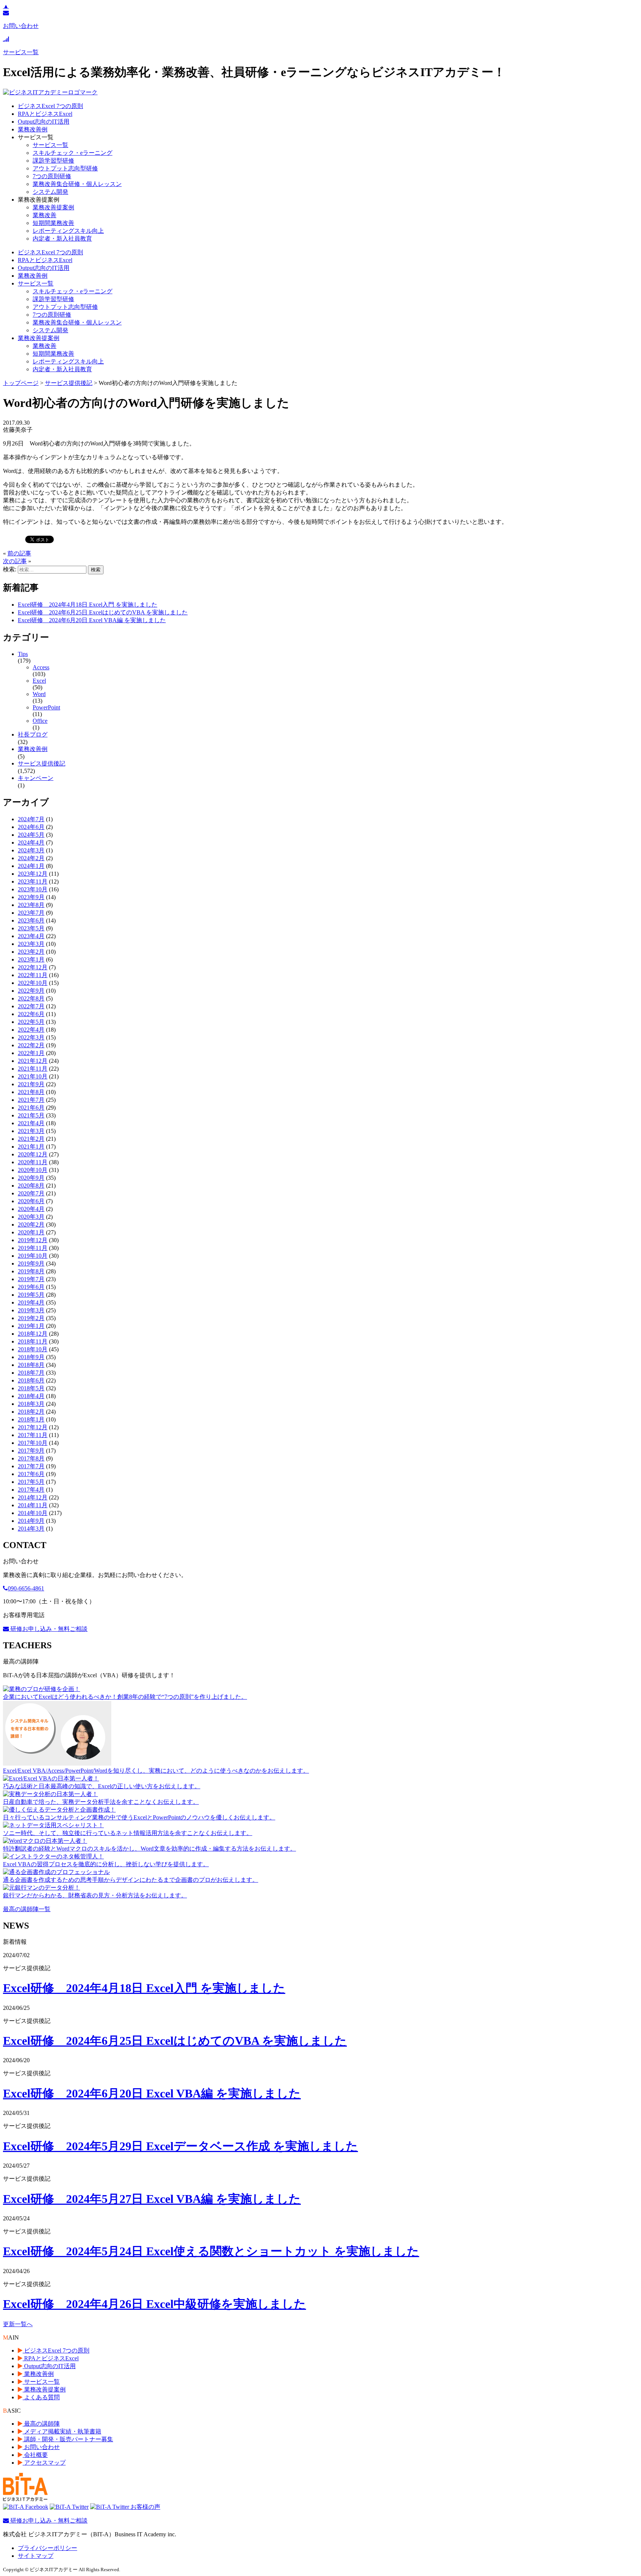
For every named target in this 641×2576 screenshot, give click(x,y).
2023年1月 (31, 959)
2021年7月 (31, 1100)
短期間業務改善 (53, 223)
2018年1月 (31, 1419)
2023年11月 (33, 881)
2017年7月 (31, 1466)
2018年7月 (31, 1373)
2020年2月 (31, 1225)
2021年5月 (31, 1115)
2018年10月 (33, 1349)
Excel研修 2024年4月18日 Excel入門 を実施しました (88, 605)
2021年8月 (31, 1092)
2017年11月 (33, 1435)
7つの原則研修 (52, 176)
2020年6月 (31, 1201)
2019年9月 (31, 1263)
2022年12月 (33, 967)
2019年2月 (31, 1318)
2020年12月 (33, 1154)
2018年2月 (31, 1412)
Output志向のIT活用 (44, 122)
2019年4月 (31, 1302)
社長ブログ (33, 734)
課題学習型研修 (53, 161)
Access (41, 667)
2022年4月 (31, 1030)
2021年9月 (31, 1084)
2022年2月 (31, 1045)
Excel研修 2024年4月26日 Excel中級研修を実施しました (155, 2304)
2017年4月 (31, 1490)
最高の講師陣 (41, 2424)
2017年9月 (31, 1451)
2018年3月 (31, 1404)
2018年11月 (33, 1341)
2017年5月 (31, 1482)
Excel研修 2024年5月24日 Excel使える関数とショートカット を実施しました (211, 2251)
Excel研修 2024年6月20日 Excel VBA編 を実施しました (92, 620)
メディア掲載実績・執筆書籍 (62, 2431)
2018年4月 (31, 1396)
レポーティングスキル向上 (68, 231)
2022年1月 (31, 1053)
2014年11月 (33, 1505)
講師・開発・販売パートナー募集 (68, 2439)
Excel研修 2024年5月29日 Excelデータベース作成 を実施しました (180, 2146)
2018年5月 (31, 1388)
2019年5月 (31, 1295)
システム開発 (50, 192)
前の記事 (19, 553)
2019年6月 (31, 1287)
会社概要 (35, 2455)
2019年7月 (31, 1279)
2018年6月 (31, 1380)
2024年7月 (31, 819)
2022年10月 (33, 983)
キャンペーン (36, 778)
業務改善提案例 (53, 207)
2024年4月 (31, 843)
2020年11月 (33, 1162)
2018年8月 (31, 1365)
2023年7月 (31, 913)
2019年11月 (33, 1248)
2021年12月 (33, 1061)
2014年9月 (31, 1521)
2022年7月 (31, 1006)
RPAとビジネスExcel (45, 114)
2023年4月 (31, 936)
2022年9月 (31, 991)
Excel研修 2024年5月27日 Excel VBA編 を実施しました (152, 2199)
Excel (39, 681)
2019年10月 (33, 1256)
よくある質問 (41, 2397)
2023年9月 (31, 897)
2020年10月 (33, 1170)
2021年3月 (31, 1131)
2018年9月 (31, 1357)
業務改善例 (33, 129)
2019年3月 (31, 1310)
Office (40, 721)
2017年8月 (31, 1458)
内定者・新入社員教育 (62, 239)
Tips (23, 654)
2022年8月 (31, 998)
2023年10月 (33, 889)
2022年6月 (31, 1014)
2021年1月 (31, 1147)
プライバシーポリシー (47, 2548)
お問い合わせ (41, 2447)
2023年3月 (31, 944)
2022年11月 (33, 975)
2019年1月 (31, 1326)
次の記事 (15, 561)
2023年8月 (31, 905)
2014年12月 (33, 1497)
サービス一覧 (50, 145)
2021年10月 (33, 1076)
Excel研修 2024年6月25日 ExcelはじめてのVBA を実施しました (103, 612)
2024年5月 (31, 835)
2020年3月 (31, 1217)
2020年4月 (31, 1209)
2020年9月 (31, 1178)
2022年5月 (31, 1022)
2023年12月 (33, 874)
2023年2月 (31, 952)
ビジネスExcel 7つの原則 (50, 106)
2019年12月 (33, 1240)
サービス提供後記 (42, 763)
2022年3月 (31, 1037)
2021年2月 (31, 1139)
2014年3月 (31, 1529)
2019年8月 (31, 1271)
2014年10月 (33, 1513)
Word (39, 694)
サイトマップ (36, 2556)
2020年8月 (31, 1186)
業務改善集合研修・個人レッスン (77, 184)
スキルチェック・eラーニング (73, 153)
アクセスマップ (44, 2463)
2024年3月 (31, 850)
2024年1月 (31, 866)
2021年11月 (33, 1069)
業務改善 (45, 215)
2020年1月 (31, 1232)
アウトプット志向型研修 (65, 168)
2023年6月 (31, 920)
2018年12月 (33, 1334)
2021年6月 (31, 1108)
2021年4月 (31, 1123)
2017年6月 (31, 1474)
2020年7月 (31, 1193)
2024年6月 (31, 827)
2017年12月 (33, 1427)
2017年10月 (33, 1443)
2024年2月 (31, 858)
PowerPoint (46, 707)
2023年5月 (31, 928)
